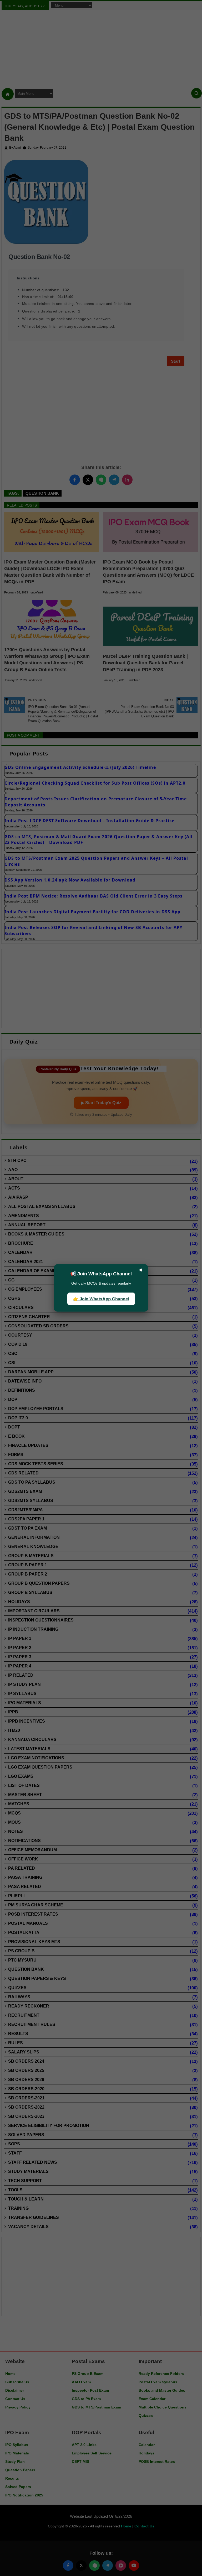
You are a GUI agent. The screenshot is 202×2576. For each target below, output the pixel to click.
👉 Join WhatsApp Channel (101, 1299)
